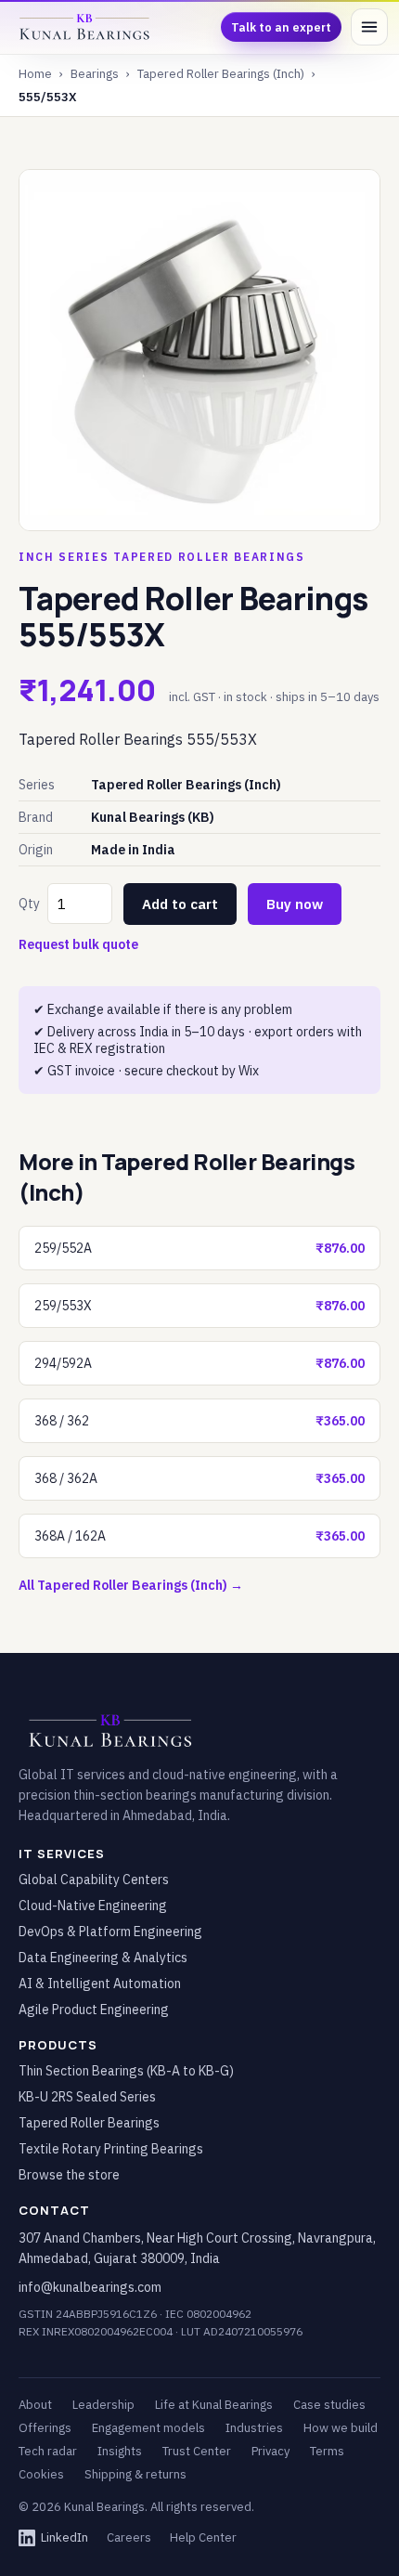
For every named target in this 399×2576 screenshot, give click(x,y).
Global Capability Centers (94, 1880)
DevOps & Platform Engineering (110, 1932)
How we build (341, 2428)
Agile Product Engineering (94, 2010)
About (35, 2405)
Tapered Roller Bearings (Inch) (221, 74)
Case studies (329, 2405)
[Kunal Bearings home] (85, 27)
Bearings (95, 74)
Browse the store (69, 2175)
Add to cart (180, 904)
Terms (327, 2451)
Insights (120, 2451)
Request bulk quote (78, 944)
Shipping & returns (135, 2474)
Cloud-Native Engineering (93, 1906)
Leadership (103, 2405)
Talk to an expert (281, 27)
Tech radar (48, 2451)
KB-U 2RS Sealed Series (87, 2097)
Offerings (45, 2428)
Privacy (270, 2451)
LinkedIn (64, 2537)
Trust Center (197, 2451)
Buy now (295, 904)
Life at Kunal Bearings (214, 2405)
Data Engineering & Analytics (103, 1958)
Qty (29, 904)
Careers (129, 2537)
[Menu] (369, 27)
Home (35, 74)
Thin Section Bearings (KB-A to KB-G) (126, 2071)
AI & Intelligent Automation (100, 1984)
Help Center (203, 2537)
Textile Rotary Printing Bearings (111, 2149)
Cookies (41, 2474)
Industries (254, 2428)
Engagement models (148, 2428)
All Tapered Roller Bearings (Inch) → (131, 1585)
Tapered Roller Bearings (89, 2123)
